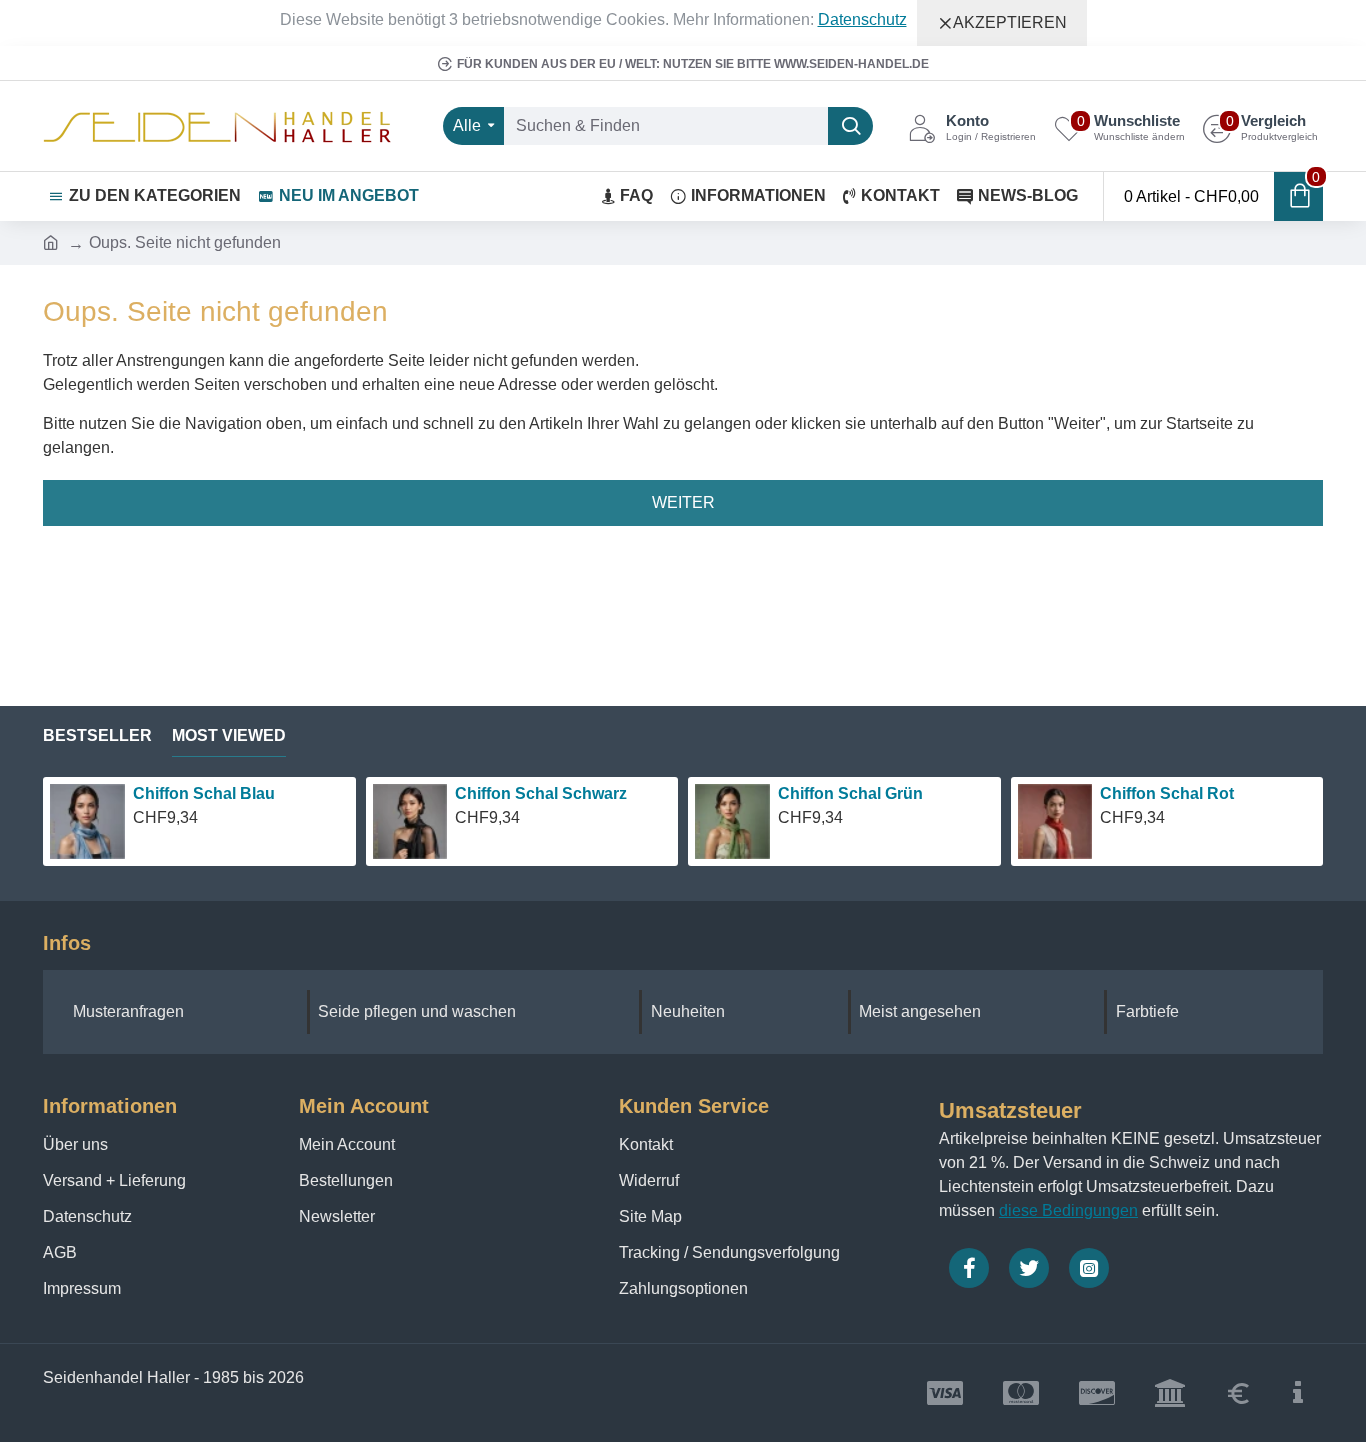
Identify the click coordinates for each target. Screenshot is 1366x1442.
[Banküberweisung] (1170, 1393)
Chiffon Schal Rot (1167, 793)
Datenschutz (862, 19)
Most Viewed (229, 735)
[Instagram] (1089, 1268)
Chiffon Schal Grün (850, 793)
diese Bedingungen (1068, 1210)
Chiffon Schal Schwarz (541, 793)
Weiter (683, 502)
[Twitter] (1029, 1268)
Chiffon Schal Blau (204, 793)
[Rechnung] (1239, 1393)
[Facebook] (969, 1268)
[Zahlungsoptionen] (1298, 1393)
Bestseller (97, 735)
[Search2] (850, 126)
